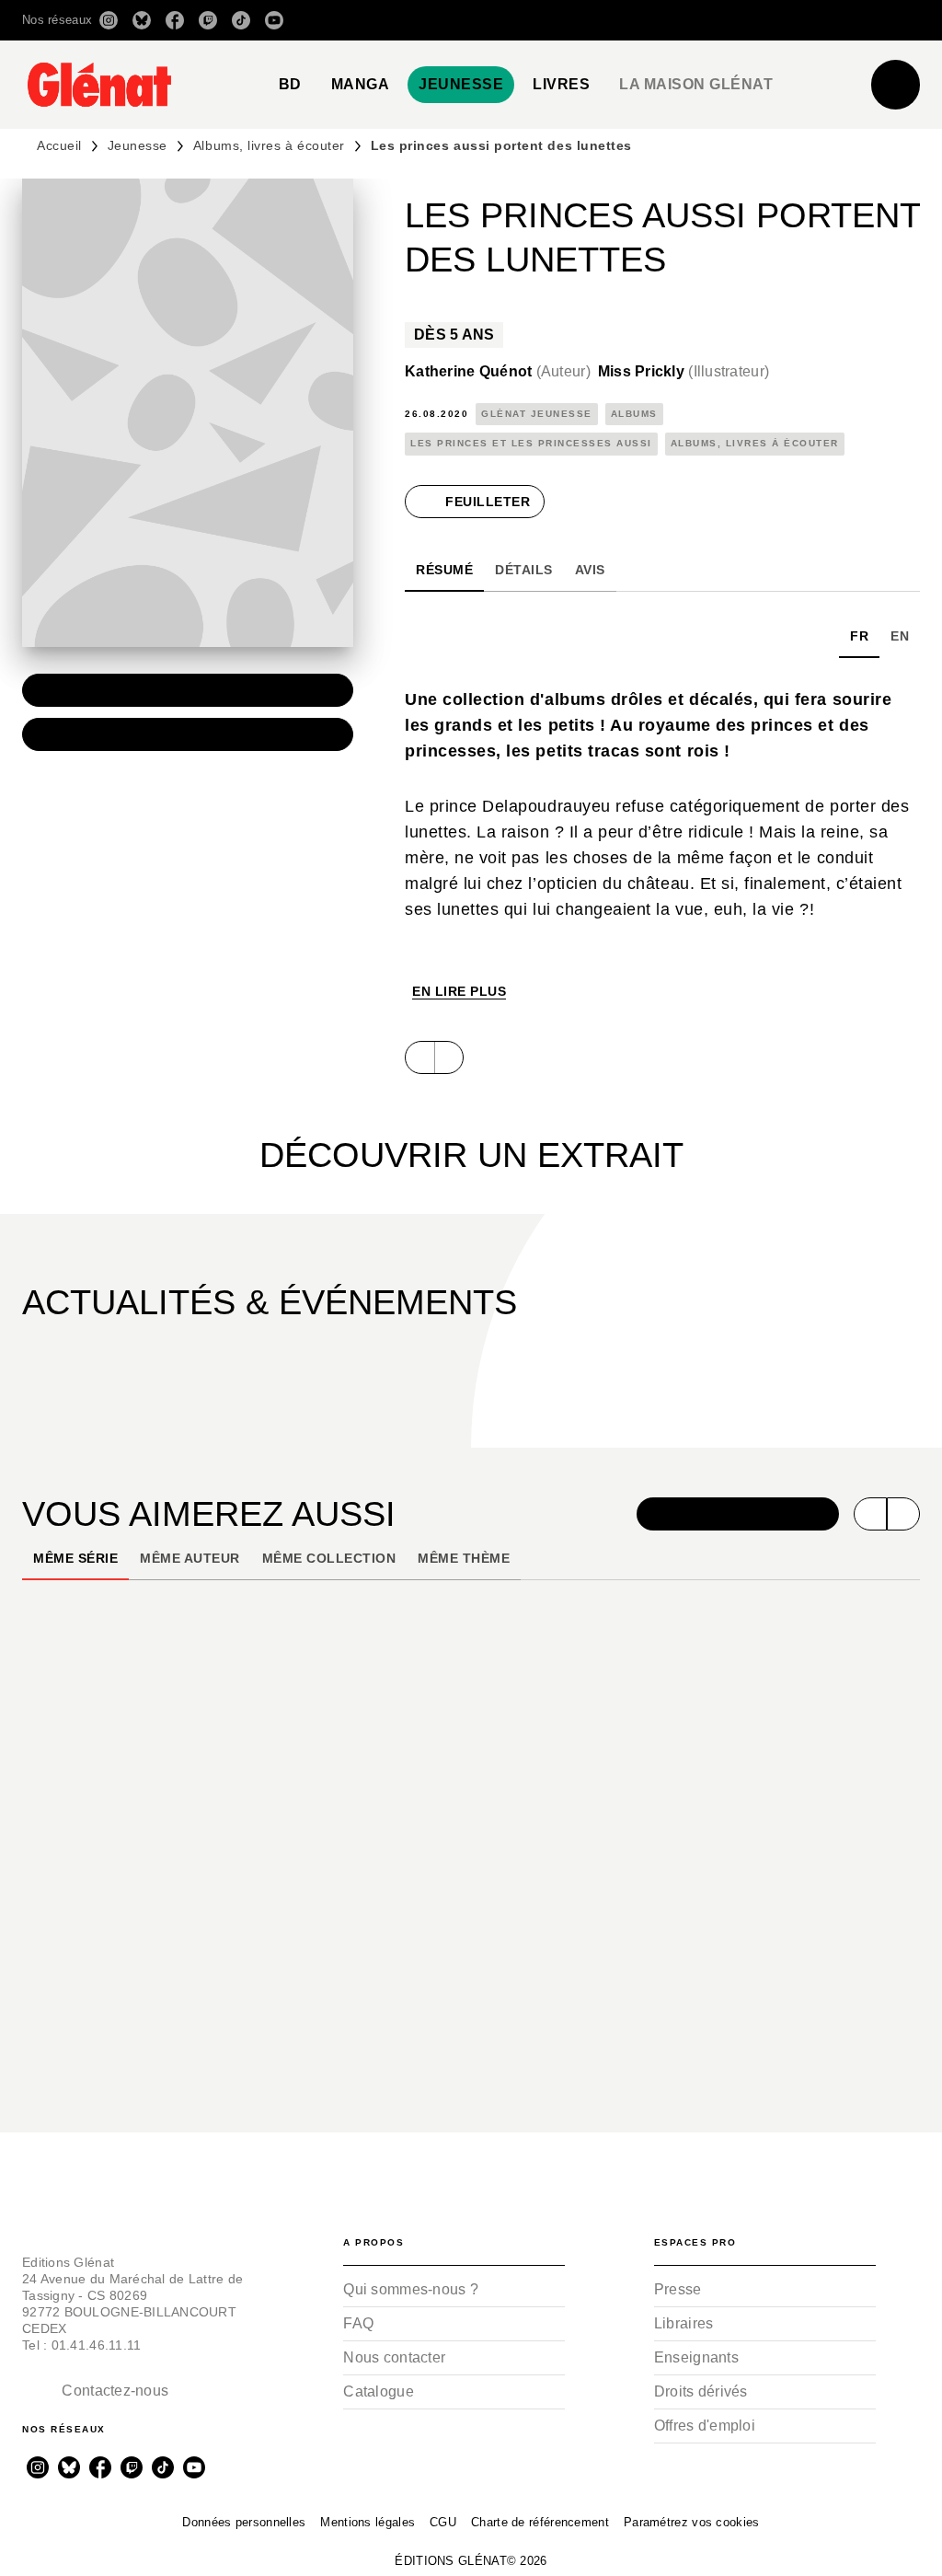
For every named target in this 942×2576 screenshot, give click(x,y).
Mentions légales (368, 2522)
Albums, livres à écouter (269, 145)
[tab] (290, 85)
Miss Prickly (684, 371)
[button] (661, 20)
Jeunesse (138, 145)
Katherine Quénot (498, 371)
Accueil (59, 145)
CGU (443, 2522)
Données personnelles (244, 2522)
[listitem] (109, 20)
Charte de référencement (540, 2522)
